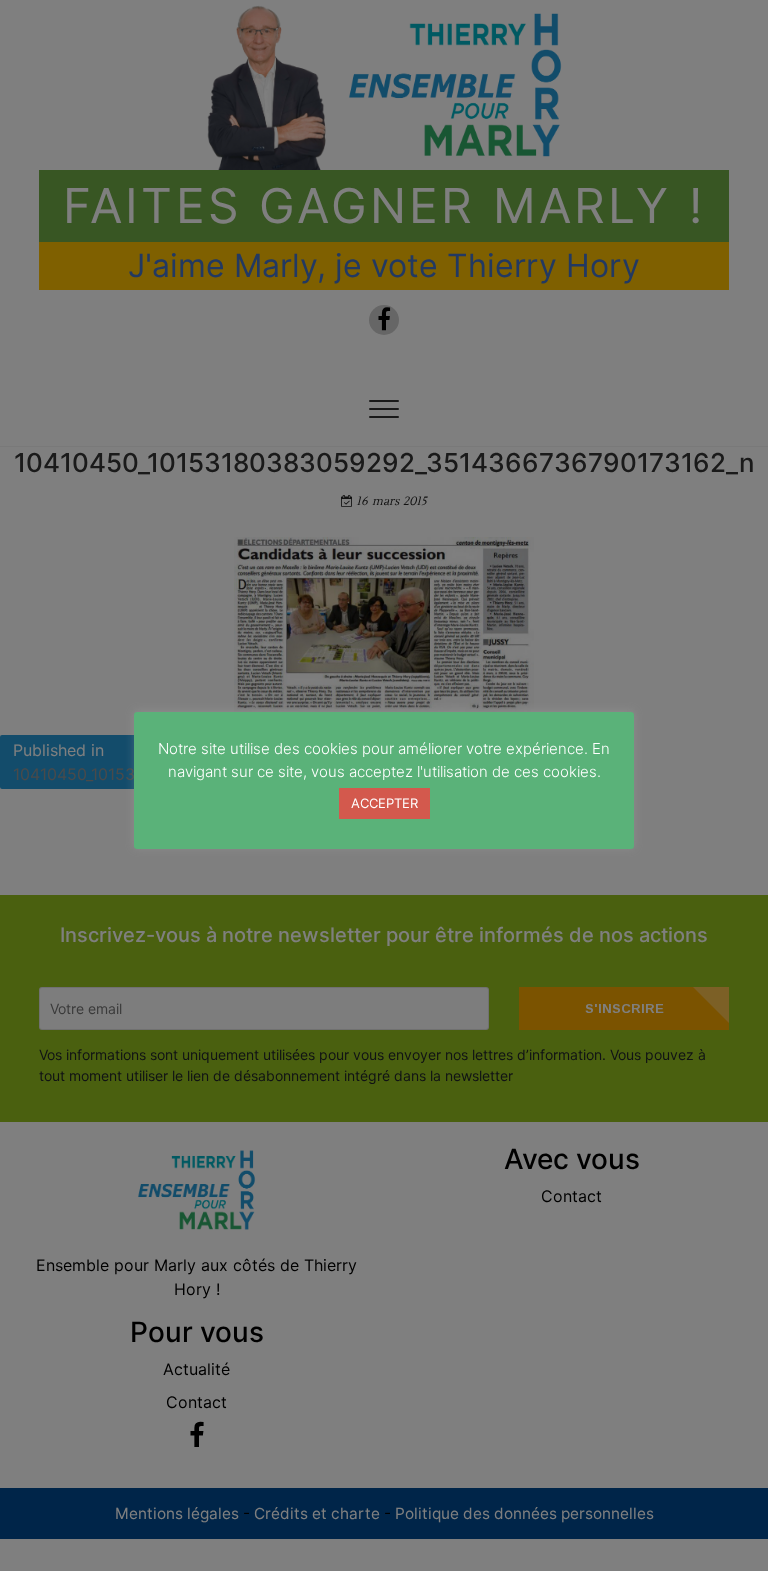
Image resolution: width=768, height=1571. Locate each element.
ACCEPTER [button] (384, 803)
